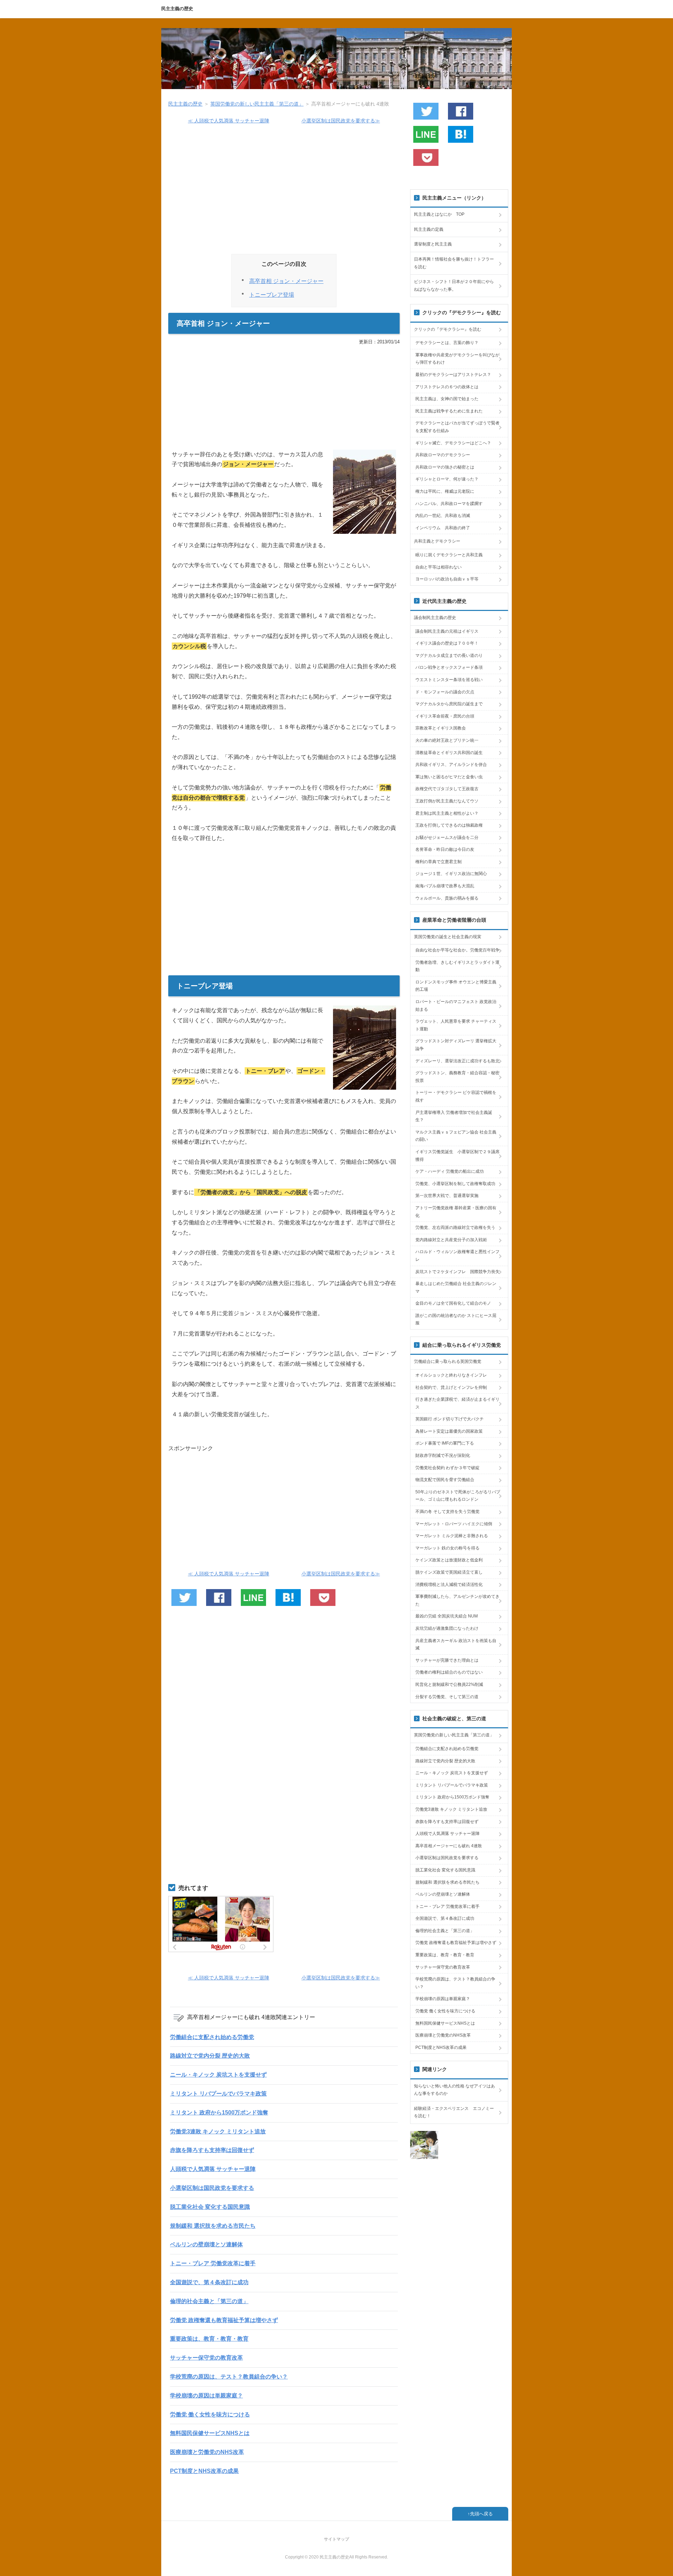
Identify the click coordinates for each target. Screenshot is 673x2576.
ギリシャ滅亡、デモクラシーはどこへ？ (453, 443)
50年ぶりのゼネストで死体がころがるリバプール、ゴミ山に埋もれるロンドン (458, 1496)
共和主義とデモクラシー (437, 541)
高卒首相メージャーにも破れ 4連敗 (449, 1846)
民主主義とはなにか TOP (439, 214)
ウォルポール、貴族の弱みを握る (447, 898)
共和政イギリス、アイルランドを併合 (451, 765)
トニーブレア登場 (272, 295)
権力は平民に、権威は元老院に (445, 491)
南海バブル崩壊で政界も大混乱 (445, 886)
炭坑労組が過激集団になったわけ (447, 1628)
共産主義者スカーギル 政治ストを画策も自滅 (456, 1645)
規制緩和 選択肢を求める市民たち (213, 2226)
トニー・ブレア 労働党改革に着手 (213, 2263)
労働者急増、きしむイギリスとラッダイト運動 (457, 966)
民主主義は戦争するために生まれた (449, 411)
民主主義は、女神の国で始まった (447, 399)
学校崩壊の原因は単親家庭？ (206, 2396)
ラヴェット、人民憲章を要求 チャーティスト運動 (456, 1025)
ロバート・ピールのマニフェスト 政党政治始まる (456, 1005)
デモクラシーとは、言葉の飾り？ (447, 343)
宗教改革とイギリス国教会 (441, 728)
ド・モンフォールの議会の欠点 (445, 692)
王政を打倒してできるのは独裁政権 (449, 825)
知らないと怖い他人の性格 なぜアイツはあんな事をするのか (454, 2090)
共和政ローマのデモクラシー (443, 455)
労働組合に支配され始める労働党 (212, 2037)
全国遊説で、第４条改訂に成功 (209, 2282)
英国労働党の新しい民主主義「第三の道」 (454, 1735)
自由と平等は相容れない (439, 567)
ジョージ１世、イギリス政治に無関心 (451, 874)
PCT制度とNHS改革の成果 (204, 2471)
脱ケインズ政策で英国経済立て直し (449, 1572)
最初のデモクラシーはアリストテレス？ (453, 375)
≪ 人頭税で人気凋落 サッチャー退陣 (229, 121)
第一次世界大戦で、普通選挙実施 (447, 1196)
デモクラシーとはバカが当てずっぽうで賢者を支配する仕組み (457, 427)
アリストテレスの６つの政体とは (447, 387)
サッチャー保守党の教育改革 (206, 2358)
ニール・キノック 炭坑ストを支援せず (218, 2075)
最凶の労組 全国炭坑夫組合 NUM (447, 1616)
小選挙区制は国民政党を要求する (212, 2188)
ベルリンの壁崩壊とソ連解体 (206, 2244)
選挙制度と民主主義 (433, 244)
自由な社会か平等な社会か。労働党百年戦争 (457, 950)
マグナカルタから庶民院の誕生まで (449, 704)
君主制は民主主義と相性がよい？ (447, 813)
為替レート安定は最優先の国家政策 (449, 1431)
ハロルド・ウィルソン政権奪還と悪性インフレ (457, 1256)
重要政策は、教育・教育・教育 (209, 2339)
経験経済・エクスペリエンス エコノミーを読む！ (454, 2112)
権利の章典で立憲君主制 (439, 862)
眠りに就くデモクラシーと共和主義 (449, 555)
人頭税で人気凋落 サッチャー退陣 (213, 2169)
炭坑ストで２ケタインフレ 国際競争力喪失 (457, 1272)
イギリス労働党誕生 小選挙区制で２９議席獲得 (457, 1156)
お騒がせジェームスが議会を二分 (447, 838)
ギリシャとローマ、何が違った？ (447, 479)
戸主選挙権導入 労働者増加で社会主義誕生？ (454, 1116)
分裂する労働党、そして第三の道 (447, 1697)
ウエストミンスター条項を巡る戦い (449, 680)
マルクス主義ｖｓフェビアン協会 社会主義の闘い (456, 1136)
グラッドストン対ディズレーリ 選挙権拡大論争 (456, 1045)
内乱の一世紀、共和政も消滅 (443, 516)
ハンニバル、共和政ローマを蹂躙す (449, 504)
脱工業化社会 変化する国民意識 (210, 2207)
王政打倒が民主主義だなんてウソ (447, 801)
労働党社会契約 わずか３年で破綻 (447, 1468)
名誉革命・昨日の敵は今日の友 (445, 849)
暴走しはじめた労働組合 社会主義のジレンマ (456, 1287)
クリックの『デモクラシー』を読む (448, 329)
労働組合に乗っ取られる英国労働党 (448, 1361)
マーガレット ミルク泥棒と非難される (452, 1536)
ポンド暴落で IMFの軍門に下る (445, 1443)
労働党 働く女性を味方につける (210, 2414)
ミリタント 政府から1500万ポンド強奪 (219, 2113)
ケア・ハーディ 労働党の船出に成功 (450, 1171)
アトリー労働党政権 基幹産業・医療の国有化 (456, 1212)
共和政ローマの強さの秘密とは (445, 467)
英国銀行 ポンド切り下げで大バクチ (450, 1419)
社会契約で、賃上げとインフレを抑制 (451, 1387)
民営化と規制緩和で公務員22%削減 (449, 1684)
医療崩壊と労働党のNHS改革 (207, 2452)
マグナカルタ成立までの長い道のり (449, 655)
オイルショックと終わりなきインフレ (451, 1375)
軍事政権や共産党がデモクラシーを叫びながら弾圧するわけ (457, 359)
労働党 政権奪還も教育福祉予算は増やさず (224, 2320)
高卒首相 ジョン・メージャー (286, 281)
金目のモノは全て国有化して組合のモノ (453, 1303)
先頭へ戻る (481, 2514)
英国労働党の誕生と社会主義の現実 (448, 937)
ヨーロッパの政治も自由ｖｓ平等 (447, 579)
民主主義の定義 (429, 229)
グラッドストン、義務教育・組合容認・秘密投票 (457, 1077)
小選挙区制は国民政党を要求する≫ (341, 121)
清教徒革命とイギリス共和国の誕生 (449, 753)
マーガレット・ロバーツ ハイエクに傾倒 (454, 1524)
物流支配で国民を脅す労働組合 (445, 1480)
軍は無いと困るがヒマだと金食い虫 (449, 777)
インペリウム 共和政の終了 (443, 528)
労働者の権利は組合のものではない (449, 1672)
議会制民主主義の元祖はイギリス (447, 631)
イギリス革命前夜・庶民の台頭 (445, 716)
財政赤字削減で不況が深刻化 (443, 1455)
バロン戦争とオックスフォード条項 (449, 667)
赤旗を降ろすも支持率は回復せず (212, 2150)
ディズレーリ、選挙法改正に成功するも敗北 (457, 1061)
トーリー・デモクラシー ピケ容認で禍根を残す (456, 1096)
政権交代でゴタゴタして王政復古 (447, 789)
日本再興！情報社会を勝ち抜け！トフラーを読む (454, 263)
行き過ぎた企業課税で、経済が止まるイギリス (457, 1403)
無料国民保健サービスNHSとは (210, 2433)
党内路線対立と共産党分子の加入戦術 (451, 1240)
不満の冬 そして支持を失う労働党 (447, 1512)
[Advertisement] (284, 192)
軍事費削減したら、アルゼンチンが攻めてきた (457, 1600)
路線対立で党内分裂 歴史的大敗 (210, 2056)
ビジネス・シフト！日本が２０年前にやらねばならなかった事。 (454, 285)
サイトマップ (336, 2539)
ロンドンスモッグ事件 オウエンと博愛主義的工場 (456, 986)
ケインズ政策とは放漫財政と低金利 (449, 1560)
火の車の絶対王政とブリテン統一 (447, 740)
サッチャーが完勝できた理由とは (447, 1660)
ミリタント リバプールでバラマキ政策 (218, 2094)
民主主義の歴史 (177, 9)
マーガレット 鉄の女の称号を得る (447, 1548)
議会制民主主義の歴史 (435, 618)
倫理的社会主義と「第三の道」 (209, 2301)
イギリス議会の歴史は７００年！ (447, 643)
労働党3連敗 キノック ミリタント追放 (218, 2131)
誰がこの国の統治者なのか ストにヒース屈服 (456, 1319)
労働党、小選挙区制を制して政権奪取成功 (455, 1184)
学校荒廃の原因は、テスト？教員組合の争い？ (229, 2377)
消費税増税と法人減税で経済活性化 (449, 1585)
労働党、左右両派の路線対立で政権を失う (455, 1228)
